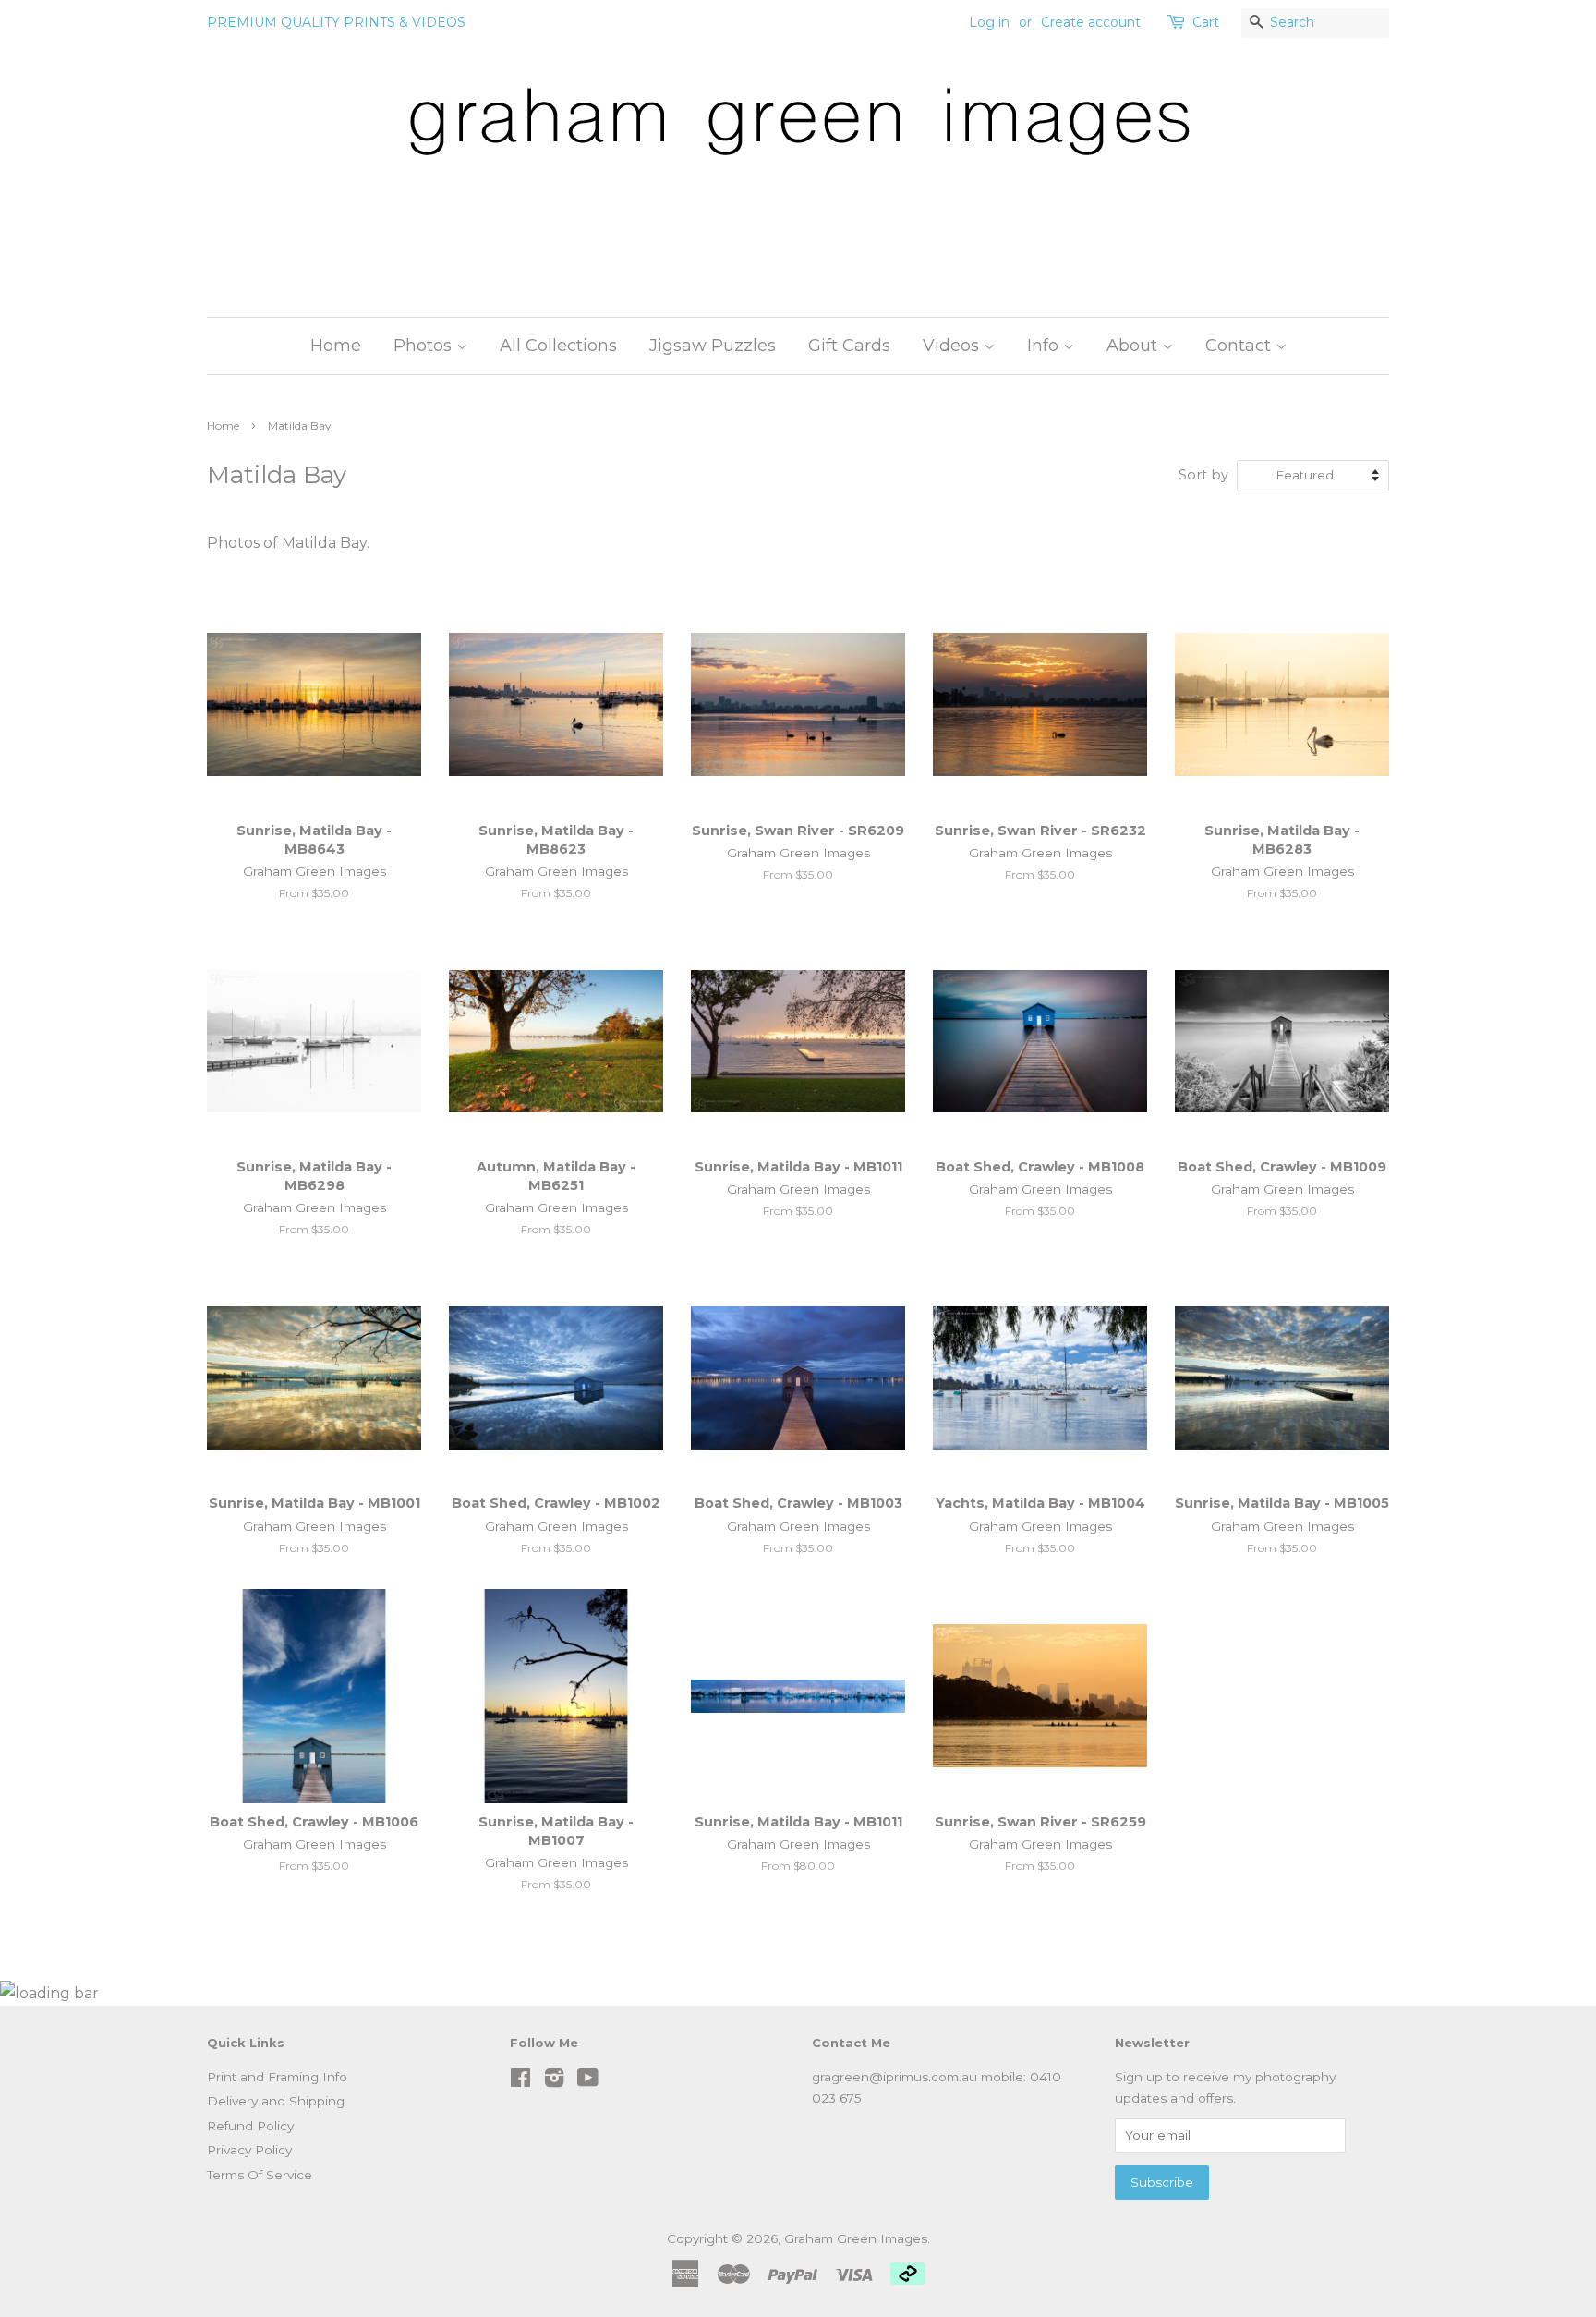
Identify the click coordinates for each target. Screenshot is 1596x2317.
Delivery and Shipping (276, 2101)
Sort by (1203, 475)
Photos (425, 346)
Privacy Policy (249, 2150)
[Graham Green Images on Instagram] (554, 2081)
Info (1045, 346)
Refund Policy (250, 2126)
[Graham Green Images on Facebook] (520, 2081)
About (1134, 346)
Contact (1240, 346)
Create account (1091, 22)
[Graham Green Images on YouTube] (588, 2081)
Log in (989, 22)
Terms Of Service (260, 2175)
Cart (1206, 22)
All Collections (558, 346)
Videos (953, 346)
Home (336, 346)
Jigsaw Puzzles (713, 346)
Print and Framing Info (277, 2077)
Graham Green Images (856, 2238)
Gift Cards (849, 346)
